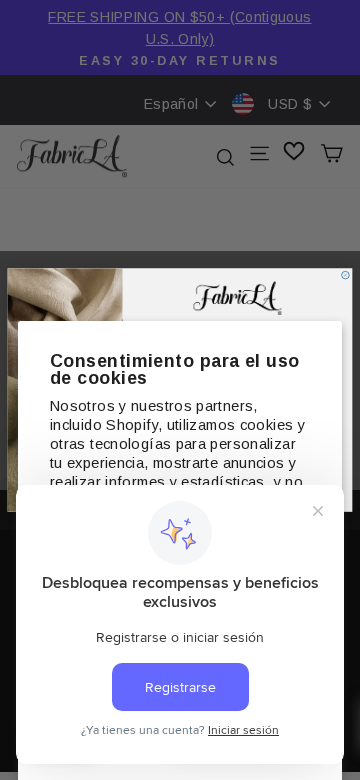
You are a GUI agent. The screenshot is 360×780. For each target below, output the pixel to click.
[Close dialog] (346, 275)
